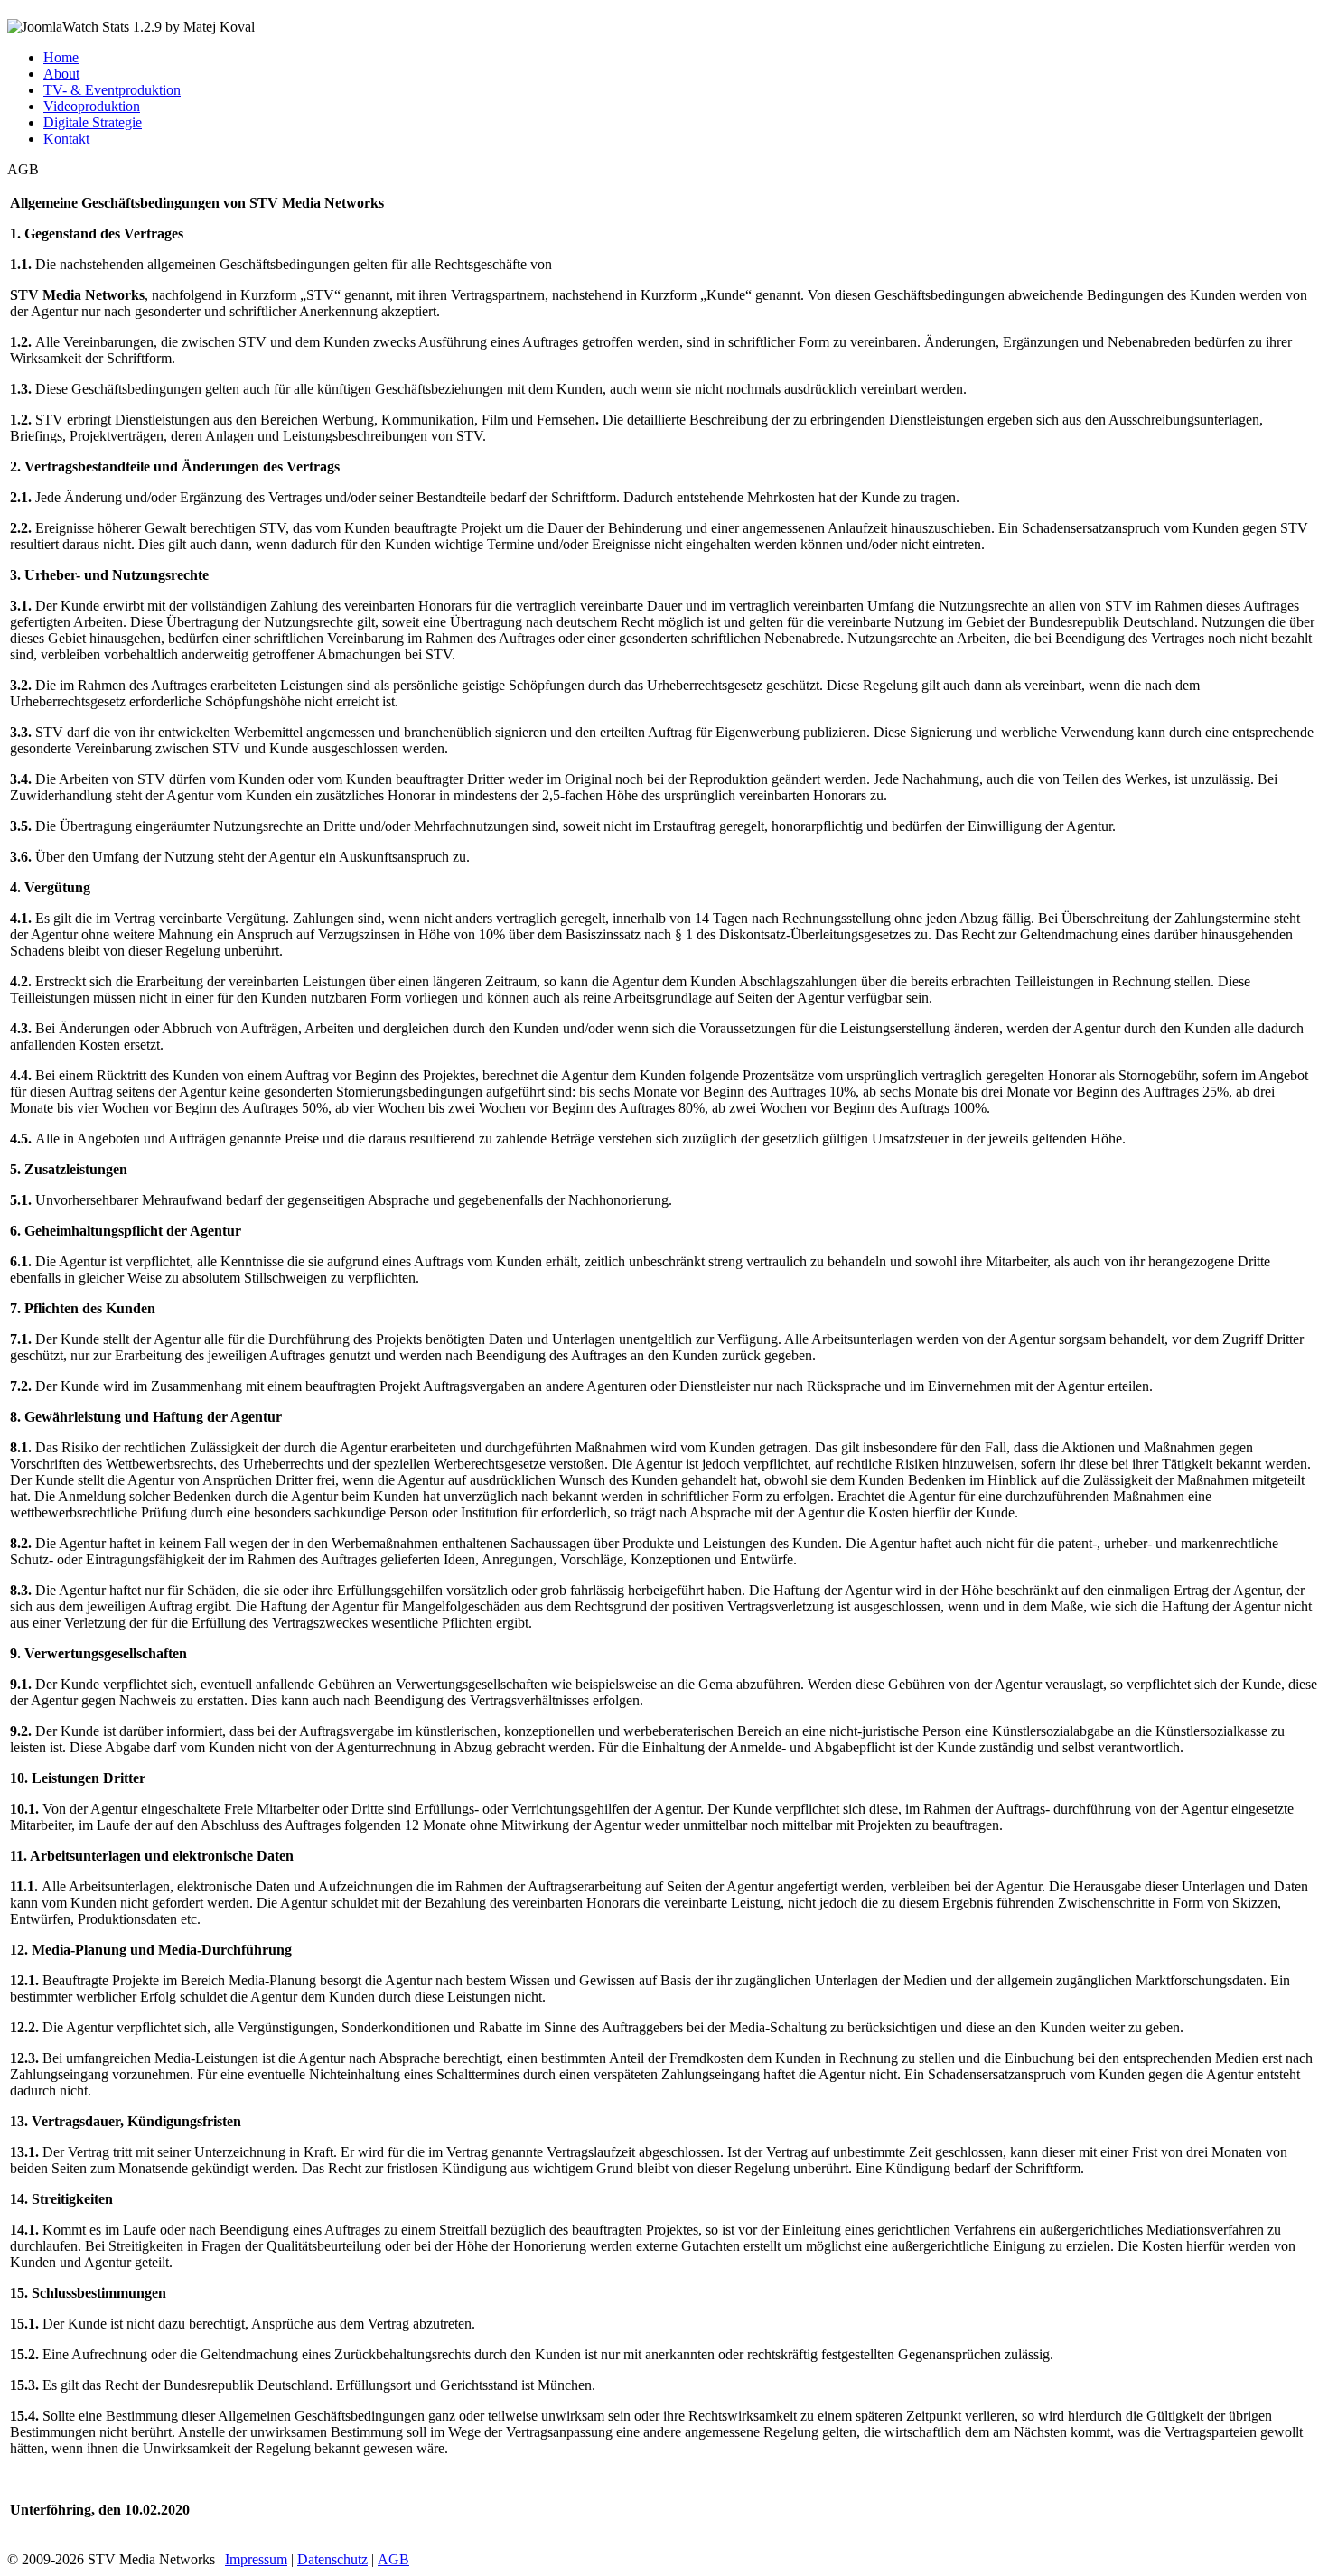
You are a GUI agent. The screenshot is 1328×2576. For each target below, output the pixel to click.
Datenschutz (332, 2559)
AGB (393, 2559)
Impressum (256, 2559)
